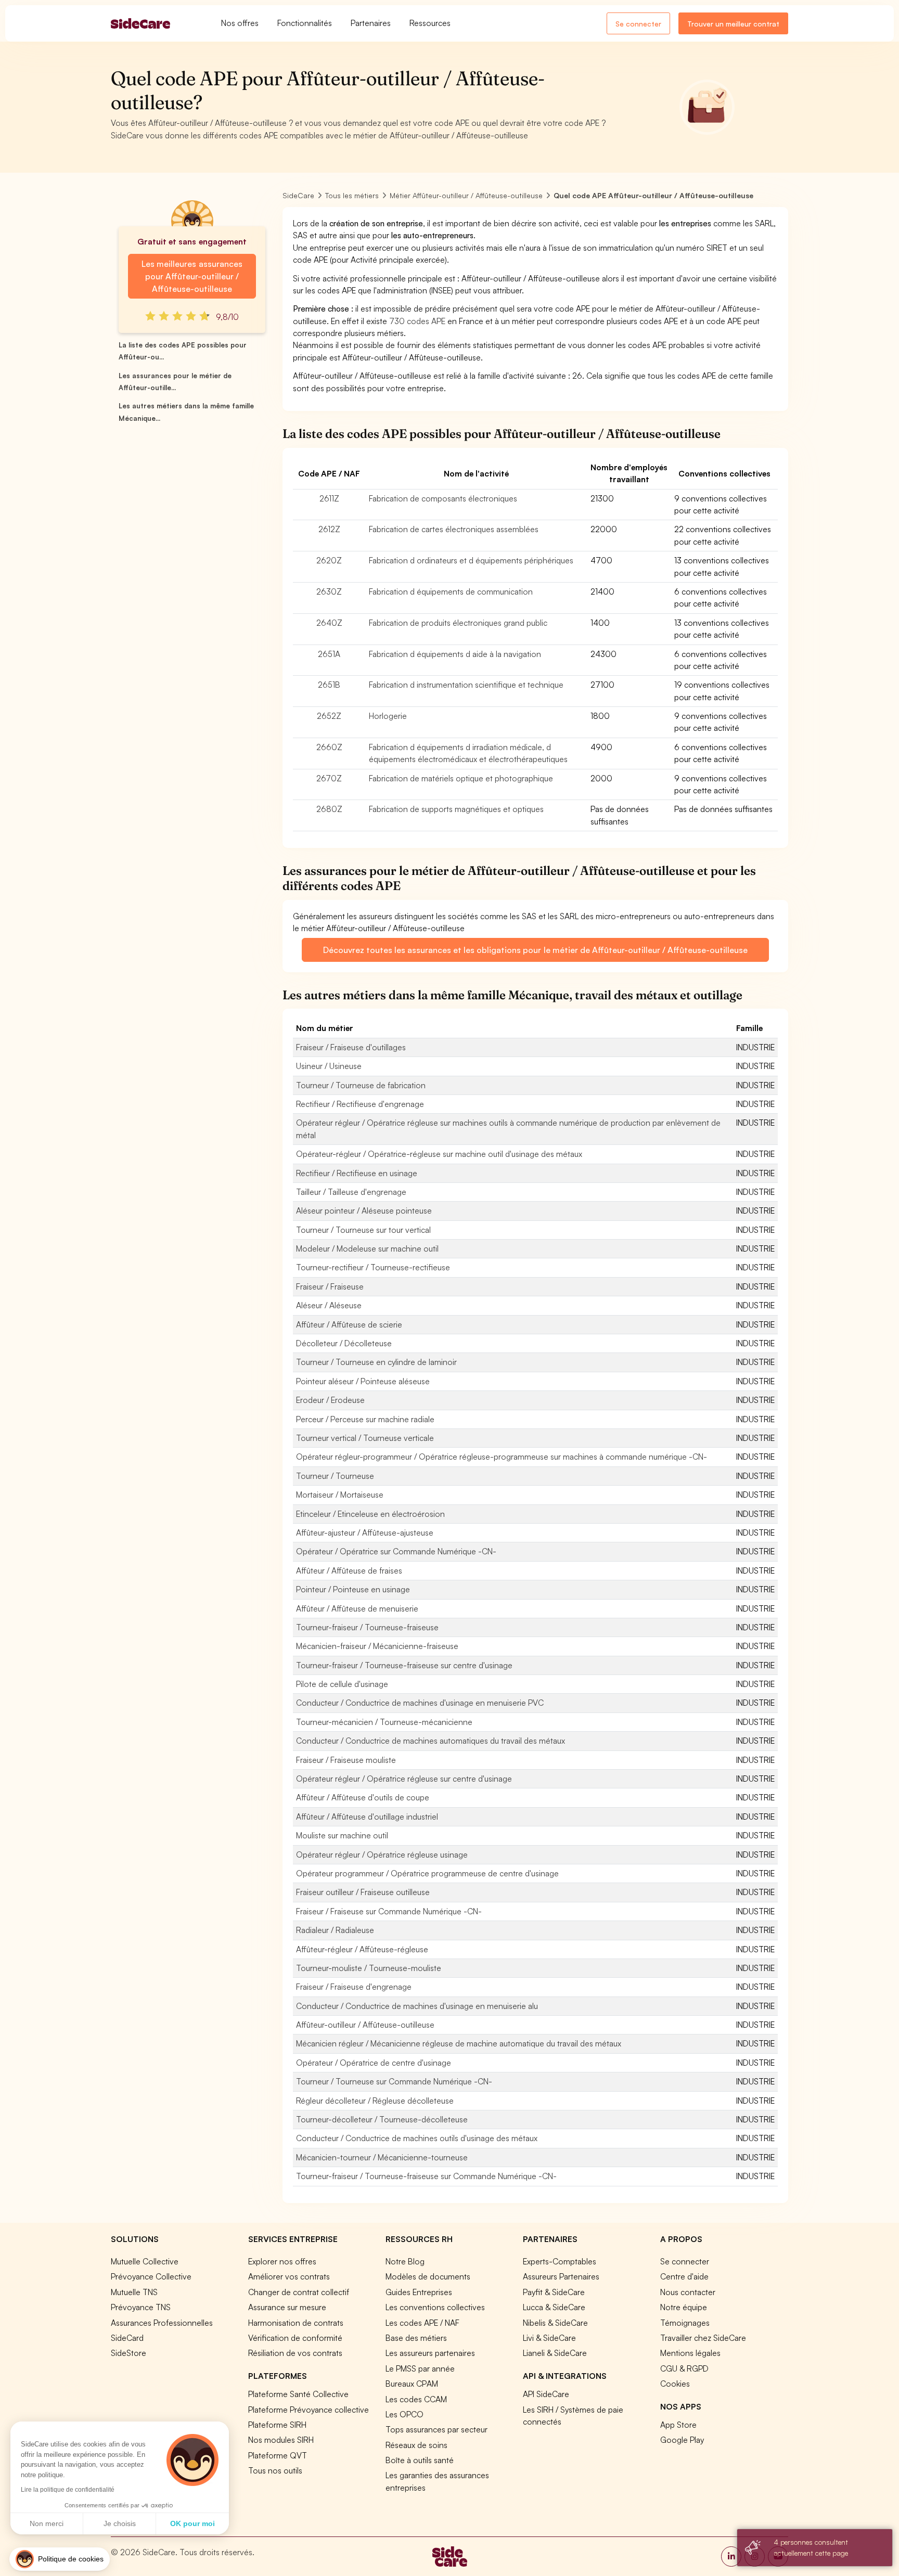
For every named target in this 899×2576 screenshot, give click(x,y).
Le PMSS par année (420, 2368)
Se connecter (638, 24)
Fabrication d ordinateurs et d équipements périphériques (471, 560)
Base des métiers (416, 2338)
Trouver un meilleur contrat (733, 24)
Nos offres (240, 23)
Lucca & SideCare (554, 2307)
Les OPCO (404, 2414)
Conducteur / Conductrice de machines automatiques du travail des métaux (431, 1741)
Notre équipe (684, 2307)
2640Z (329, 623)
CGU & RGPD (684, 2368)
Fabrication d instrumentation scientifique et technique (466, 685)
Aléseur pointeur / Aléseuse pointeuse (364, 1210)
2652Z (329, 716)
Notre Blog (405, 2261)
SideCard (127, 2338)
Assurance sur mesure (287, 2307)
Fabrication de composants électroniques (443, 498)
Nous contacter (688, 2292)
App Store (678, 2425)
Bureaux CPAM (412, 2384)
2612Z (329, 529)
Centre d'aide (684, 2276)
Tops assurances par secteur (436, 2429)
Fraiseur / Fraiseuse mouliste (346, 1760)
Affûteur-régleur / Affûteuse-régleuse (362, 1949)
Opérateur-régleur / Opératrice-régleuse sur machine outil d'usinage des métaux (439, 1154)
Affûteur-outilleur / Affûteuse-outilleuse (365, 2025)
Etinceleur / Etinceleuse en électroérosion (370, 1514)
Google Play (682, 2440)
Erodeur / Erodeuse (330, 1400)
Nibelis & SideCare (555, 2323)
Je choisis (120, 2523)
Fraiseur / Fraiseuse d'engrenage (354, 1987)
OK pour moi (192, 2523)
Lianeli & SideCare (555, 2353)
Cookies (675, 2384)
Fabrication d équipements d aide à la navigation (455, 654)
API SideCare (546, 2394)
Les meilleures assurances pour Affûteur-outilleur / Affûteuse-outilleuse (192, 276)
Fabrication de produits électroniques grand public (458, 623)
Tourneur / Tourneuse (335, 1476)
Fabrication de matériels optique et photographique (461, 778)
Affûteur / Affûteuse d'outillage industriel (367, 1817)
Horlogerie (388, 716)
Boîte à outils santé (420, 2460)
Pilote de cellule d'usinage (342, 1684)
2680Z (329, 809)
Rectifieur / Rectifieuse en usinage (357, 1173)
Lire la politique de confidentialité (68, 2490)
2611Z (329, 498)
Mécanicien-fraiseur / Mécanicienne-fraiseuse (377, 1646)
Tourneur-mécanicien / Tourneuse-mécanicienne (384, 1722)
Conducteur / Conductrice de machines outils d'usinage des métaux (417, 2138)
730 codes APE (417, 321)
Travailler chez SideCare (703, 2338)
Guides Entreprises (419, 2292)
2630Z (329, 591)
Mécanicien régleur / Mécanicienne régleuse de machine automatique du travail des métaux (459, 2043)
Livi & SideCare (549, 2338)
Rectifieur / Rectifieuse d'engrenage (360, 1104)
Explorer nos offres (282, 2261)
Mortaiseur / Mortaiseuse (340, 1495)
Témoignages (685, 2323)
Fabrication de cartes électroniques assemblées (454, 529)
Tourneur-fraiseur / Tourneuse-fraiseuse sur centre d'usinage (404, 1665)
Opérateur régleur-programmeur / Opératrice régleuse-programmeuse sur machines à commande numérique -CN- (502, 1457)
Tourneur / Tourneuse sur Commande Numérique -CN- (394, 2081)
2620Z (329, 560)
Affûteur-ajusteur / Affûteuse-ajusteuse (365, 1532)
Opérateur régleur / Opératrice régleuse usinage (382, 1854)
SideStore (129, 2353)
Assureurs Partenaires (561, 2276)
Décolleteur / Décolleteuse (344, 1343)
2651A (329, 654)
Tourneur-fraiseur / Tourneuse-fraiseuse (367, 1627)
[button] (60, 2559)
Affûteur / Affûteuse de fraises (349, 1570)
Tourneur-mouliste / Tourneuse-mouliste (369, 1968)
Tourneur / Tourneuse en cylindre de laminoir (376, 1362)
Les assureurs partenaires (430, 2353)
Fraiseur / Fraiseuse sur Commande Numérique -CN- (389, 1911)
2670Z (329, 778)
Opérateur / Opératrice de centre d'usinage (374, 2063)
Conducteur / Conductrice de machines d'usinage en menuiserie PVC (420, 1703)
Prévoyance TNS (141, 2307)
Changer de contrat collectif (299, 2292)
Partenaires (371, 23)
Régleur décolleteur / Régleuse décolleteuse (375, 2101)
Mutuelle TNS (134, 2292)
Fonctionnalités (305, 23)
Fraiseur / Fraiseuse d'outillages (351, 1047)
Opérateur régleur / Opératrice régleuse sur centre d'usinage (404, 1779)
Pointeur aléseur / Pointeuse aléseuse (363, 1381)
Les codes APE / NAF (422, 2323)
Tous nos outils (275, 2470)
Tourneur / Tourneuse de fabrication (361, 1085)
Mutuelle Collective (145, 2261)
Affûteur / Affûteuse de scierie (349, 1324)
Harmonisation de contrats (296, 2323)
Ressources (430, 23)
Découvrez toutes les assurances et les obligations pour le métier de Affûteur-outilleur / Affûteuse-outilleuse (535, 950)
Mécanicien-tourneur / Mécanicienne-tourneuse (382, 2157)
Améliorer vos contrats (289, 2276)
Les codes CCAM (416, 2399)
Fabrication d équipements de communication (451, 591)
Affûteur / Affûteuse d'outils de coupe (363, 1797)
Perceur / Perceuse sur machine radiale (365, 1419)
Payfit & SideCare (554, 2292)
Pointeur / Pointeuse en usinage (353, 1589)
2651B (329, 685)
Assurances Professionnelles (162, 2323)
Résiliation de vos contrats (295, 2353)
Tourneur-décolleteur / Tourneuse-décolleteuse (382, 2119)
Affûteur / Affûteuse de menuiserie (357, 1608)
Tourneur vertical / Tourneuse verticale (365, 1438)
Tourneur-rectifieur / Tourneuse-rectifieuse (373, 1267)
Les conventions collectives (435, 2307)
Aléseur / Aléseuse (329, 1305)
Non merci (47, 2523)
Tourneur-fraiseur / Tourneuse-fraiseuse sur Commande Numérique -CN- (426, 2176)
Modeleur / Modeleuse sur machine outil (367, 1248)
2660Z (329, 747)
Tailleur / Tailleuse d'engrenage (351, 1192)
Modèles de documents (428, 2276)
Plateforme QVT (278, 2455)
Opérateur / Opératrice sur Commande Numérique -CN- (396, 1551)
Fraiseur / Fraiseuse (330, 1286)
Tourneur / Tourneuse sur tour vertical (363, 1230)
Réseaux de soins (416, 2445)
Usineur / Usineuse (329, 1066)
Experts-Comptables (560, 2261)
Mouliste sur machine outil (342, 1835)
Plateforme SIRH (277, 2425)
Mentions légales (690, 2353)
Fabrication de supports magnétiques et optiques (456, 809)
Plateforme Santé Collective (298, 2394)
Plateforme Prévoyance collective (309, 2410)
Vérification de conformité (295, 2338)
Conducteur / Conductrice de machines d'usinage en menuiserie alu (417, 2006)
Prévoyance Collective (151, 2276)
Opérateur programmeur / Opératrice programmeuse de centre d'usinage (427, 1873)
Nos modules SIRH (281, 2440)
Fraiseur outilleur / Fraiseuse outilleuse (363, 1892)
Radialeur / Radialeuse (335, 1930)
